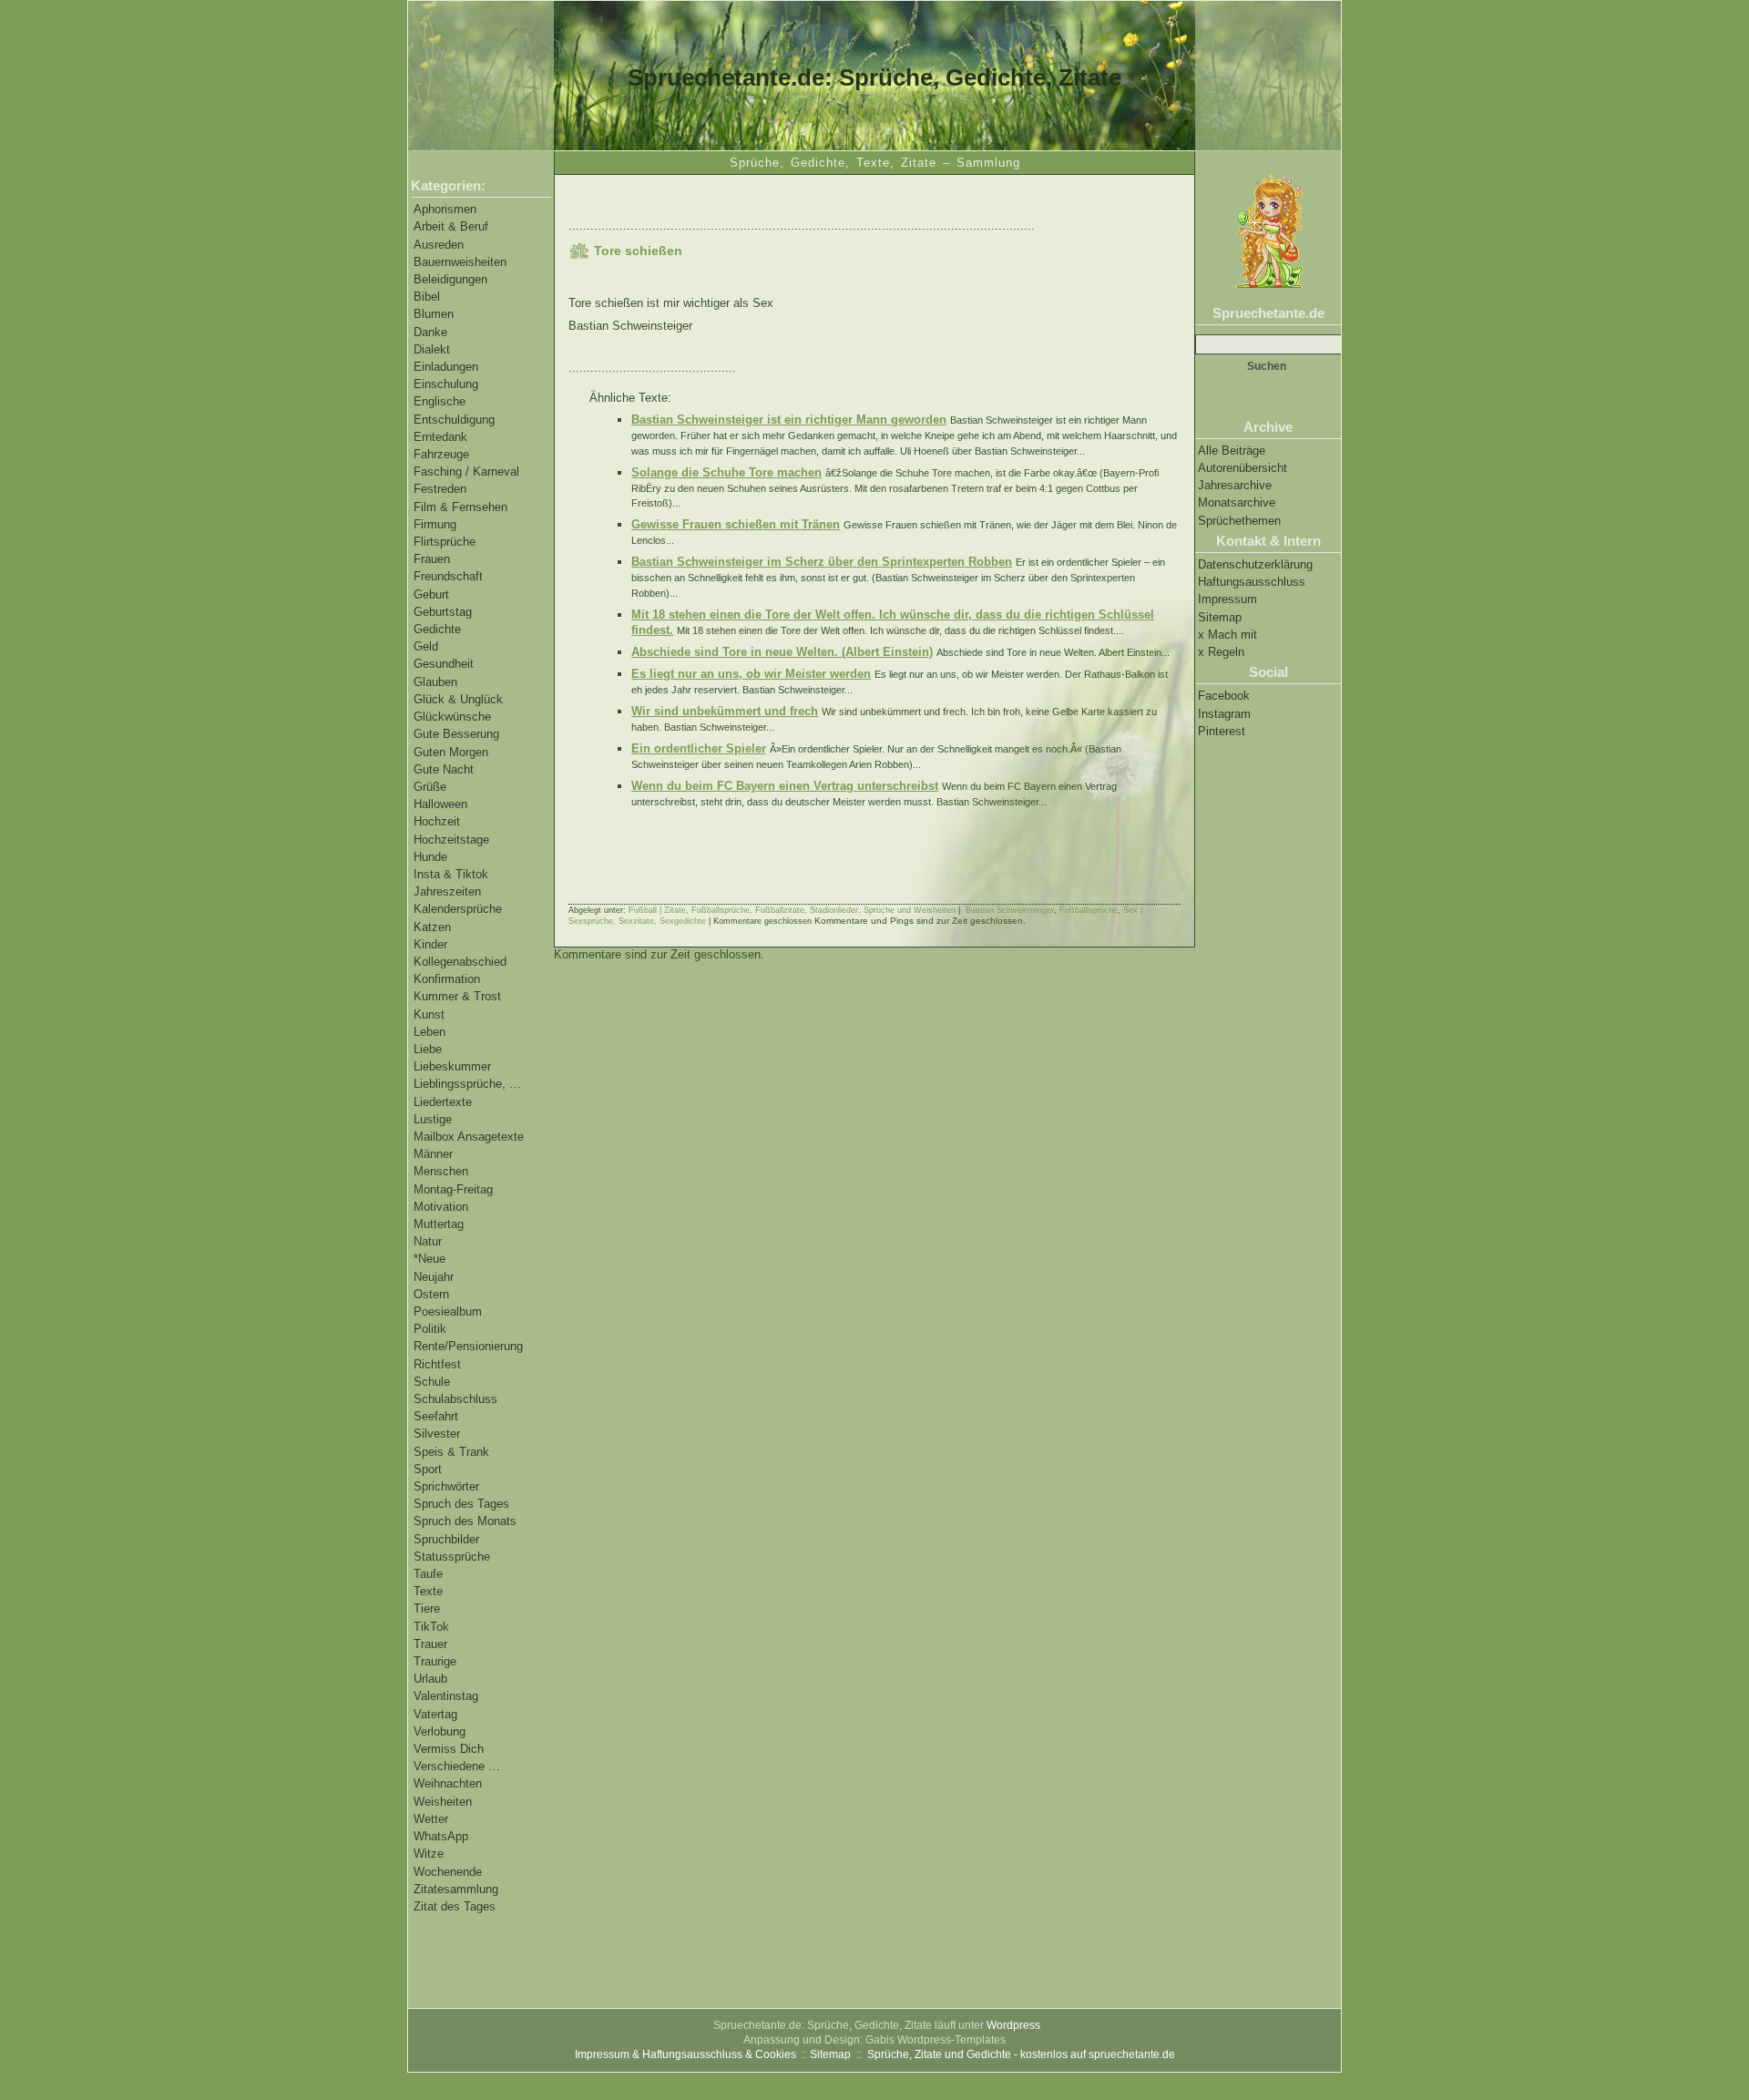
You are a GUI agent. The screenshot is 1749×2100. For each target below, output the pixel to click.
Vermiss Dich (449, 1749)
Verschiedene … (457, 1766)
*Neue (430, 1259)
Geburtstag (443, 612)
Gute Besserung (456, 734)
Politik (430, 1329)
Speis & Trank (451, 1452)
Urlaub (430, 1679)
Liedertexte (443, 1102)
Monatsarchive (1237, 502)
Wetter (431, 1819)
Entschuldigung (454, 420)
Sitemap (1220, 617)
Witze (429, 1854)
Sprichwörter (446, 1486)
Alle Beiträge (1232, 451)
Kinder (430, 944)
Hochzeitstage (451, 840)
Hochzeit (437, 821)
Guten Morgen (451, 752)
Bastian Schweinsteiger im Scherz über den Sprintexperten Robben (822, 562)
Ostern (431, 1294)
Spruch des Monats (465, 1521)
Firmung (435, 524)
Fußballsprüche (1089, 910)
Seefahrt (436, 1416)
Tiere (427, 1608)
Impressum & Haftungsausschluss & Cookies (685, 2054)
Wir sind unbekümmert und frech (725, 711)
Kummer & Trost (457, 996)
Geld (426, 646)
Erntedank (440, 437)
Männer (433, 1154)
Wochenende (448, 1872)
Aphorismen (445, 209)
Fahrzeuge (441, 454)
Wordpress (1013, 2025)
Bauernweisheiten (460, 262)
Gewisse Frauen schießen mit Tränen (736, 524)
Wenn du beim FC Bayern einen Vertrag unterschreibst (785, 786)
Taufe (428, 1574)
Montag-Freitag (453, 1189)
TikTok (431, 1627)
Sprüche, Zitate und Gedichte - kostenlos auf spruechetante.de (1021, 2054)
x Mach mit (1227, 635)
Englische (440, 401)
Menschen (441, 1171)
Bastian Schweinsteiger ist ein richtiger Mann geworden (789, 420)
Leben (430, 1032)
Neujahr (434, 1277)
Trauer (430, 1644)
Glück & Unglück (458, 699)
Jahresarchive (1235, 485)
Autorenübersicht (1243, 468)
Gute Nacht (444, 769)
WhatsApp (441, 1836)
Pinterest (1222, 731)
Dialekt (432, 349)
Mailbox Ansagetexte (469, 1137)
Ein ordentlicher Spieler (699, 748)
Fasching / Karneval (466, 471)
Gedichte (437, 629)
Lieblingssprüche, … (467, 1084)
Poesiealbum (448, 1311)
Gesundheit (444, 664)
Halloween (440, 804)
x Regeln (1221, 652)
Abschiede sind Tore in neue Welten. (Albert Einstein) (782, 652)
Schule (432, 1382)
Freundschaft (448, 576)
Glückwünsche (452, 717)
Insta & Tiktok (451, 874)
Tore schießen (638, 251)
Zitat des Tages (455, 1906)
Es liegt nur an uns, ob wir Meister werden (751, 674)
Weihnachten (448, 1783)
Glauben (435, 682)
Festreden (440, 489)
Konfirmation (447, 979)
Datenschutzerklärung (1255, 564)
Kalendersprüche (458, 909)
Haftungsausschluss (1252, 582)
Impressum (1227, 599)
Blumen (434, 314)
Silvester (437, 1434)
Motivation (441, 1207)
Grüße (430, 787)
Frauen (432, 559)
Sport (428, 1469)
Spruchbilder (446, 1539)
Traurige (435, 1661)
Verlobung (440, 1731)
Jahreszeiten (447, 891)
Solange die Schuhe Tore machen (726, 472)
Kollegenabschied (460, 962)
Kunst (429, 1014)
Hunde (430, 857)
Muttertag (439, 1224)
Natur (428, 1241)
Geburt (431, 594)
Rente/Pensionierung (468, 1346)
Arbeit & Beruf (451, 226)
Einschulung (446, 384)
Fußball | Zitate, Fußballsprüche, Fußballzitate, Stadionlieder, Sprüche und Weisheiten (792, 910)
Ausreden (439, 245)
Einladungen (446, 367)
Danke (430, 332)
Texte (428, 1591)
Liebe (428, 1049)
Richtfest (437, 1364)
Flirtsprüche (445, 542)
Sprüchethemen (1239, 521)
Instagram (1224, 714)
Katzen (432, 927)
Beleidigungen (450, 279)
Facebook (1224, 696)
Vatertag (435, 1714)
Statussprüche (452, 1557)
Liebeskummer (452, 1066)
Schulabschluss (455, 1399)
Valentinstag (446, 1696)
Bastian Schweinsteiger (1010, 910)
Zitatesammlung (456, 1889)
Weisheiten (443, 1802)
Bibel (427, 297)
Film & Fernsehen (460, 507)
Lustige (433, 1119)
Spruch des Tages (461, 1504)
